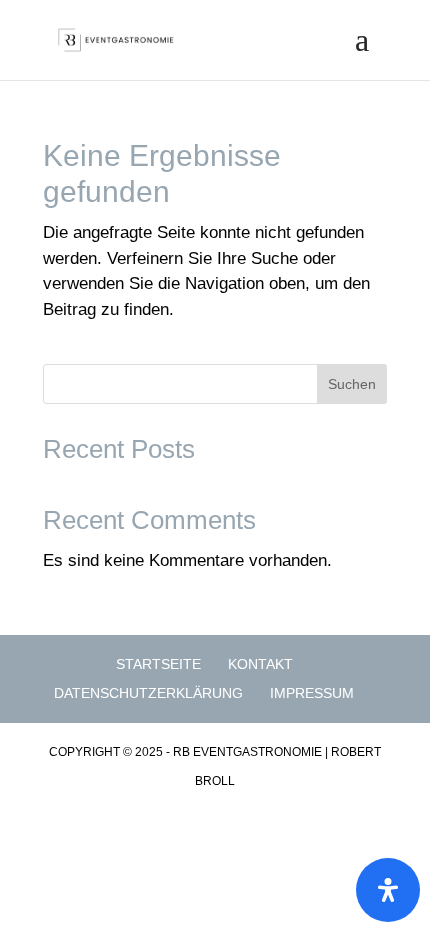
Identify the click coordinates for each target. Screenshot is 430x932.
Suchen (352, 384)
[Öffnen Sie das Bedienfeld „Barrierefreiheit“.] (388, 890)
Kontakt (260, 664)
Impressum (312, 693)
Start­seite (158, 664)
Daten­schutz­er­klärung (148, 693)
